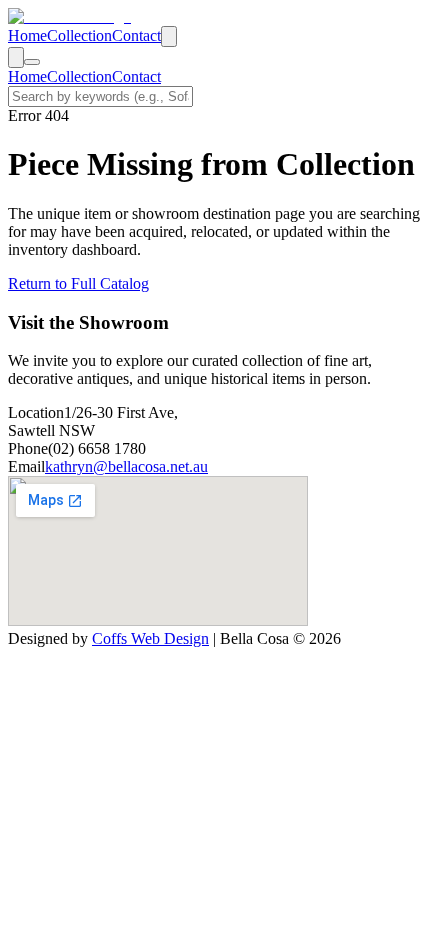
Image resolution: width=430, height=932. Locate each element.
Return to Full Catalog (78, 283)
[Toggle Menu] (32, 62)
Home (27, 35)
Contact (136, 35)
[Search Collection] (169, 36)
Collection (79, 35)
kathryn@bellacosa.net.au (126, 466)
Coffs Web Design (150, 638)
